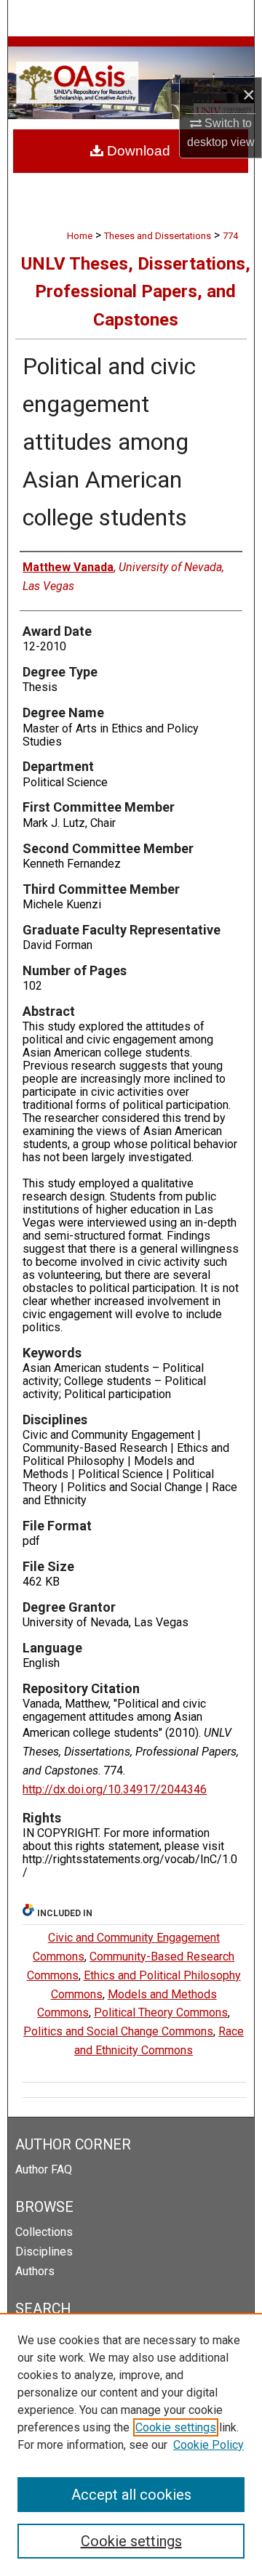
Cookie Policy (209, 2445)
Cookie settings (176, 2427)
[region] (131, 2444)
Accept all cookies (131, 2495)
